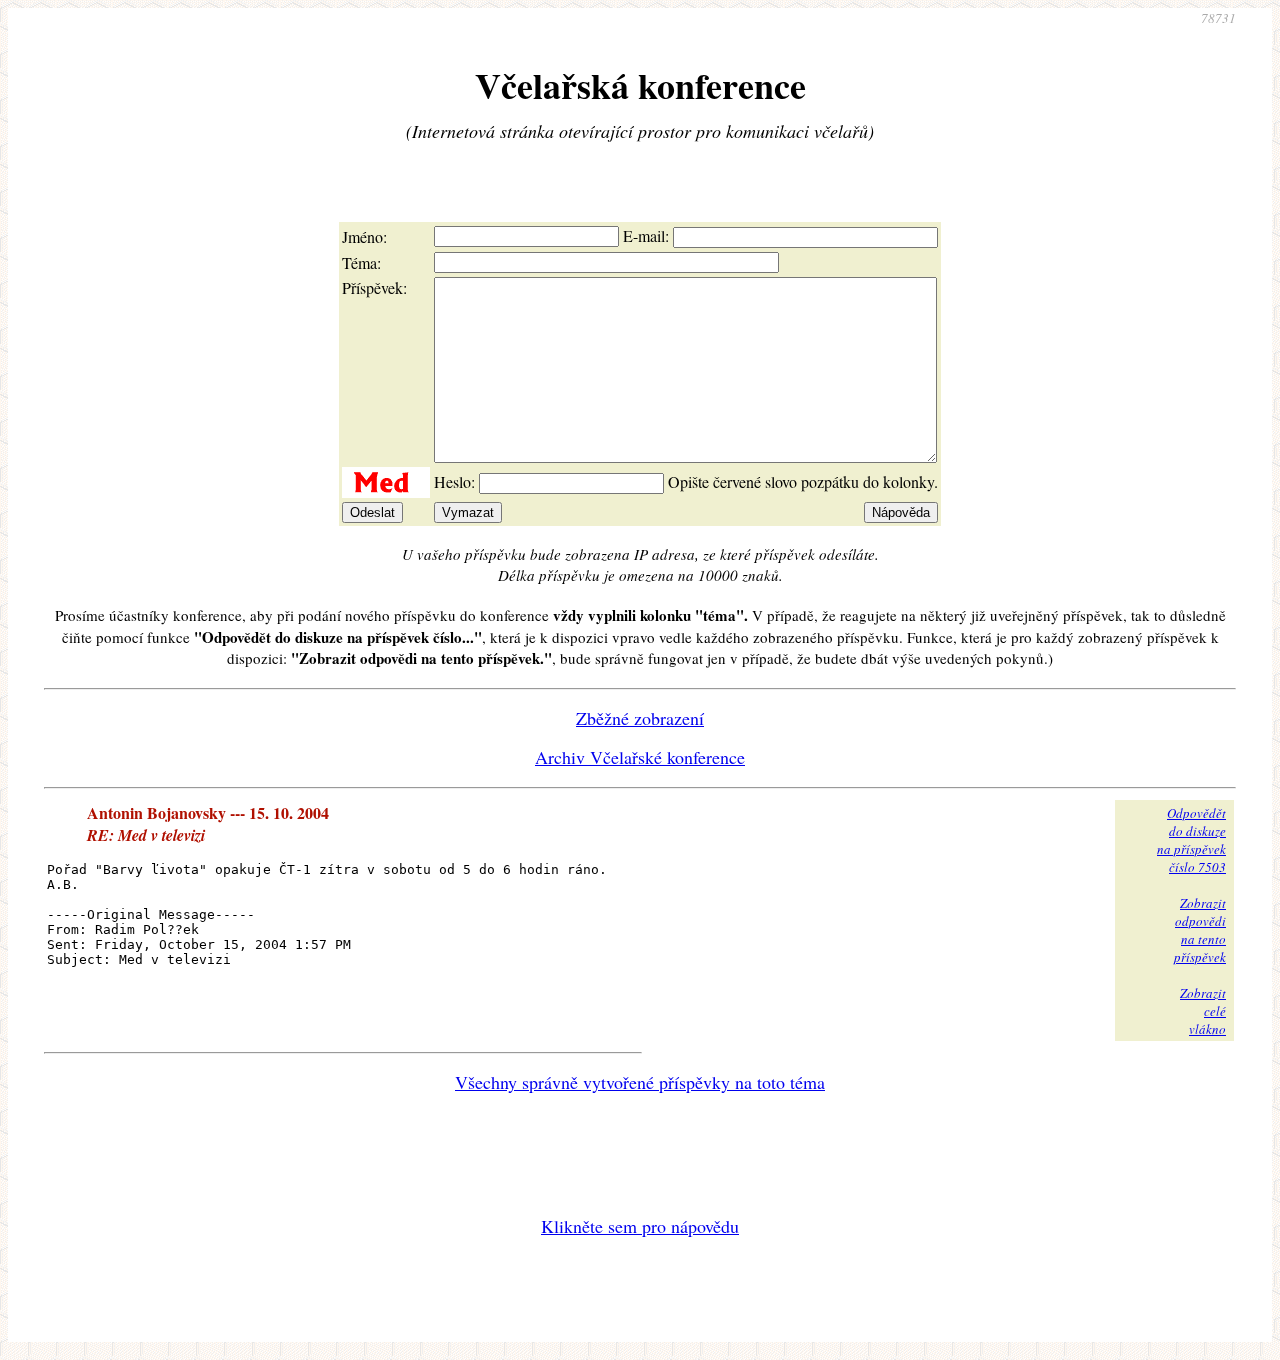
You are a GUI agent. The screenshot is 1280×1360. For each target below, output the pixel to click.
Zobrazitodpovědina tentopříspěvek (1200, 930)
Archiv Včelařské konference (640, 757)
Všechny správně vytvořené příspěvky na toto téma (640, 1082)
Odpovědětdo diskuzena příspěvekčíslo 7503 (1191, 840)
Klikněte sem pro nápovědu (640, 1226)
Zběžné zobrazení (640, 718)
